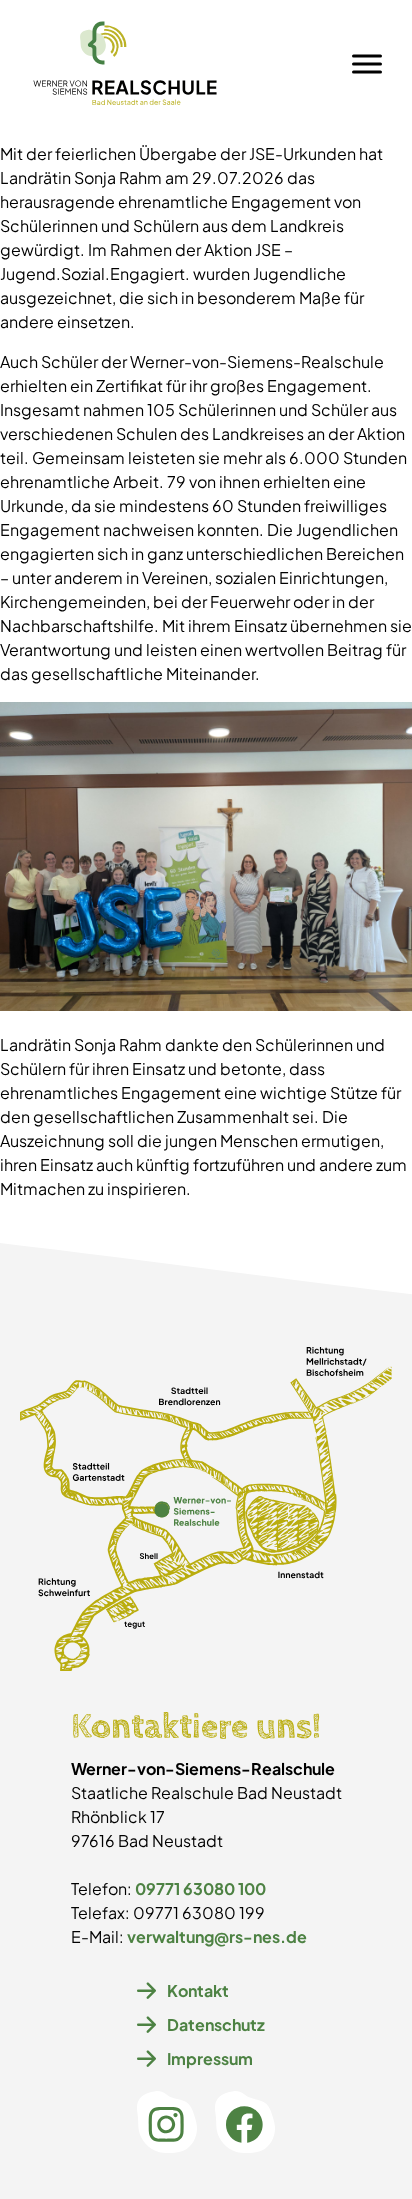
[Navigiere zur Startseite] (125, 63)
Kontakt (198, 1990)
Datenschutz (216, 2024)
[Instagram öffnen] (167, 2125)
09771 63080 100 (200, 1888)
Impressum (210, 2058)
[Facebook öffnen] (245, 2125)
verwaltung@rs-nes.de (217, 1936)
